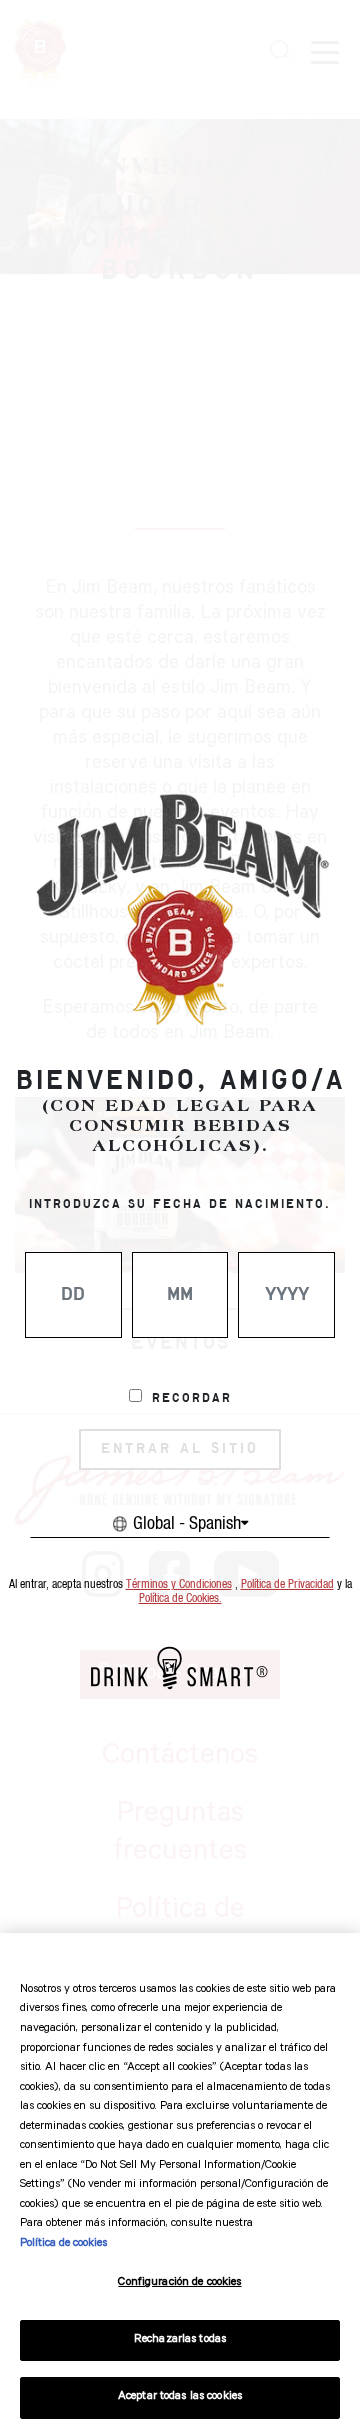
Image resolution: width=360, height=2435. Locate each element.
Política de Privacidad (287, 1584)
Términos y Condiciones (179, 1584)
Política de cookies (63, 2244)
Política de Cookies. (180, 1598)
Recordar (192, 1399)
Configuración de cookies (179, 2283)
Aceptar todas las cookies (180, 2397)
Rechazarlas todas (180, 2340)
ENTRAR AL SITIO (180, 1449)
